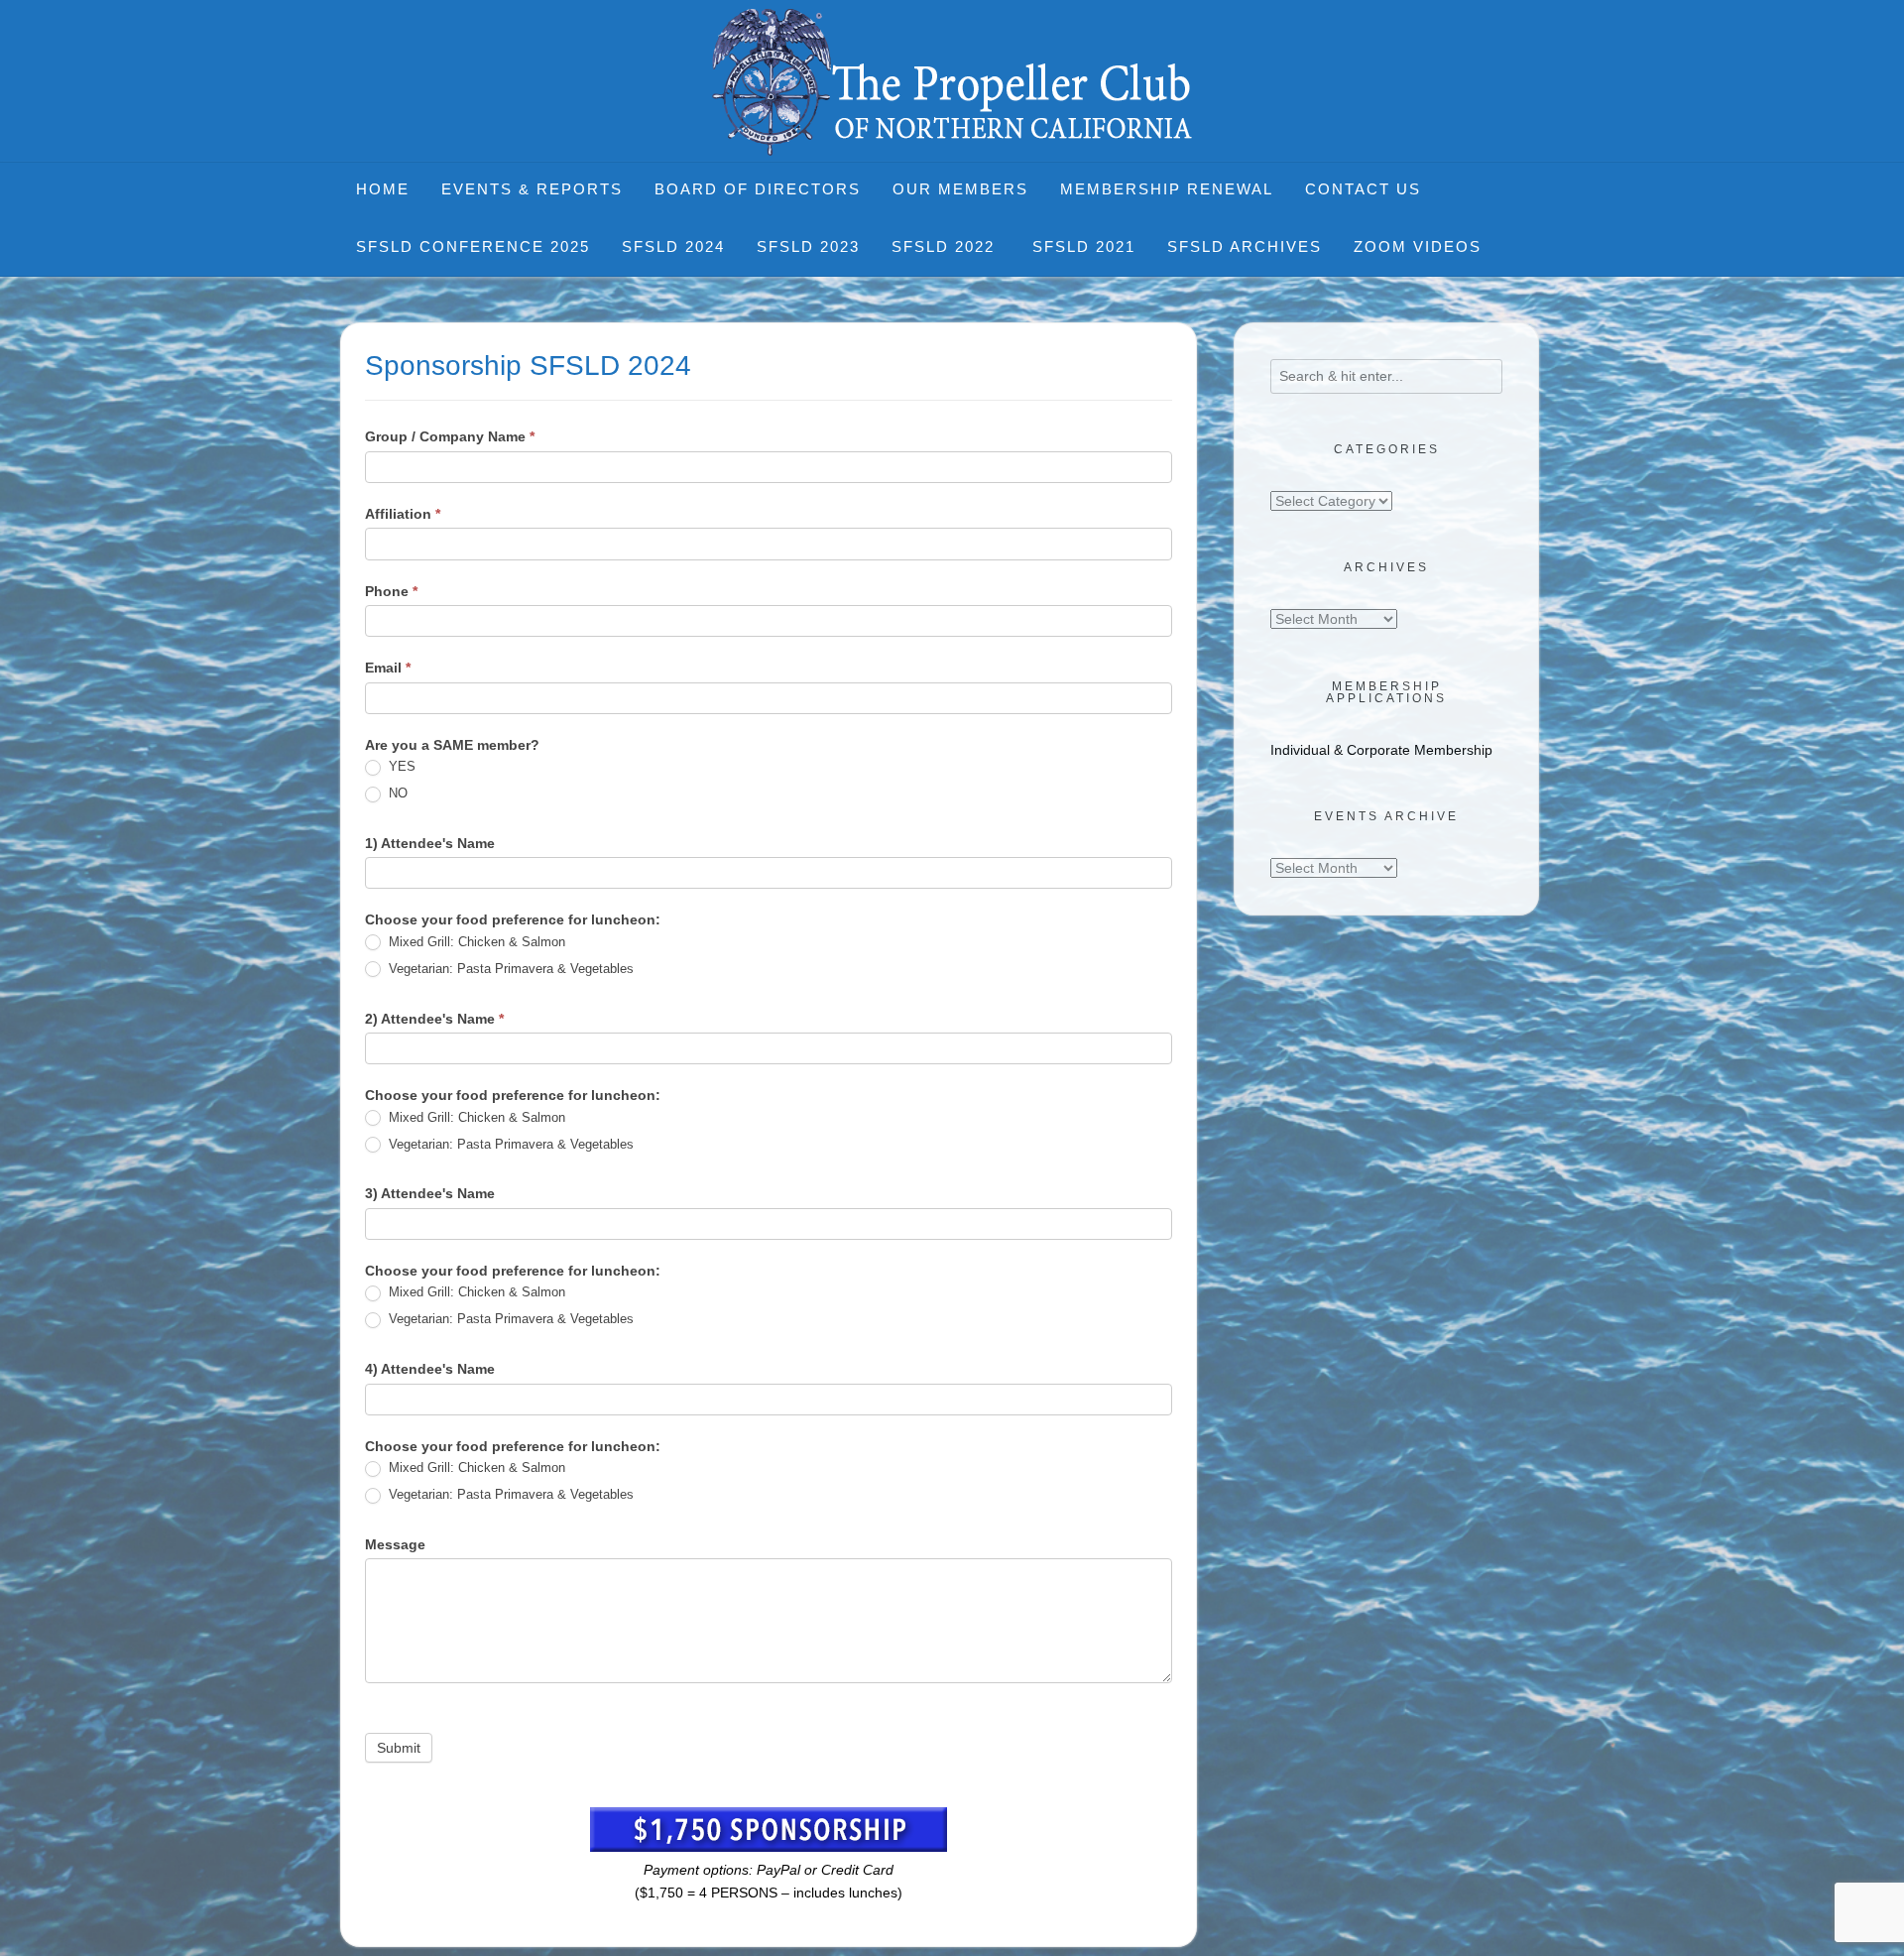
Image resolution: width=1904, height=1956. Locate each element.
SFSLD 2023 (808, 246)
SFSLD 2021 (1084, 246)
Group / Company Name (450, 436)
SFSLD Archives (1245, 246)
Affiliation (403, 514)
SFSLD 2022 (946, 246)
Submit (399, 1748)
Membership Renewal (1167, 189)
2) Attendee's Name (434, 1019)
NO (396, 793)
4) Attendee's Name (430, 1369)
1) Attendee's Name (430, 843)
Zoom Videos (1418, 246)
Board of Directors (758, 189)
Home (383, 189)
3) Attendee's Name (430, 1193)
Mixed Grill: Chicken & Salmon (475, 942)
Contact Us (1363, 189)
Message (395, 1544)
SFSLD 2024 (673, 246)
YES (400, 766)
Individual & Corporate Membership (1381, 750)
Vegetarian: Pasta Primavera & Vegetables (509, 969)
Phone (391, 591)
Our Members (960, 189)
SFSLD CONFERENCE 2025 (473, 246)
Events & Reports (532, 189)
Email (388, 668)
